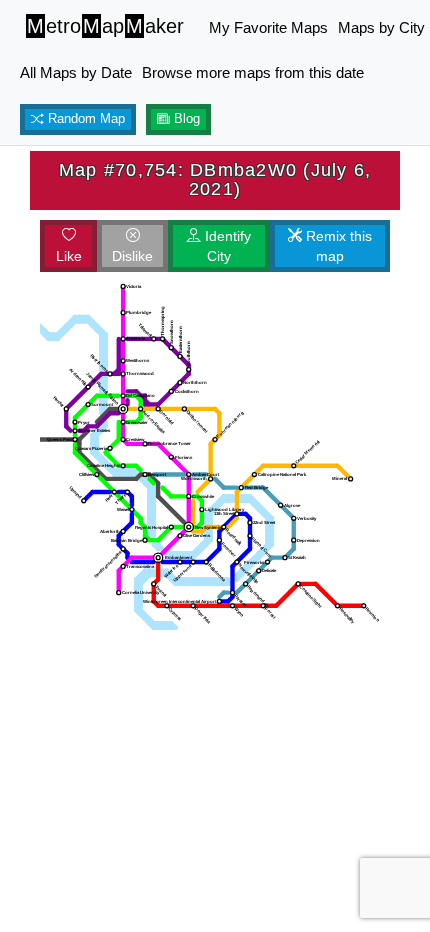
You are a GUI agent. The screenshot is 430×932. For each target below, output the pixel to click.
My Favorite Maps (268, 27)
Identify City (226, 246)
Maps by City (381, 27)
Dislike (132, 256)
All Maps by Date (76, 72)
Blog (185, 119)
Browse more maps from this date (253, 72)
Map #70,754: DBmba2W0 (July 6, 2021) (215, 179)
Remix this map (337, 246)
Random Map (84, 119)
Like (69, 256)
